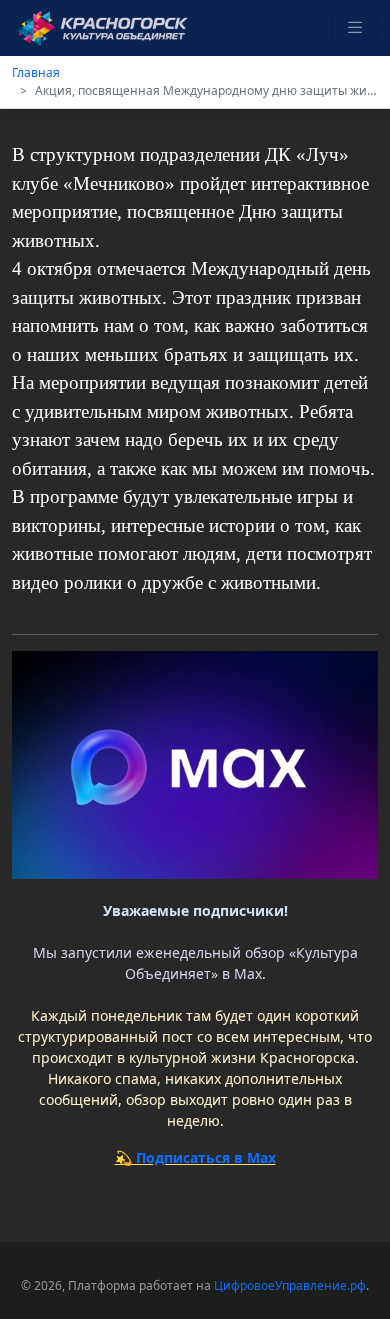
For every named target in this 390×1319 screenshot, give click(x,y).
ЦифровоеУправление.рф (290, 1285)
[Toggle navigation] (355, 28)
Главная (36, 72)
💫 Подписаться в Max (195, 1157)
